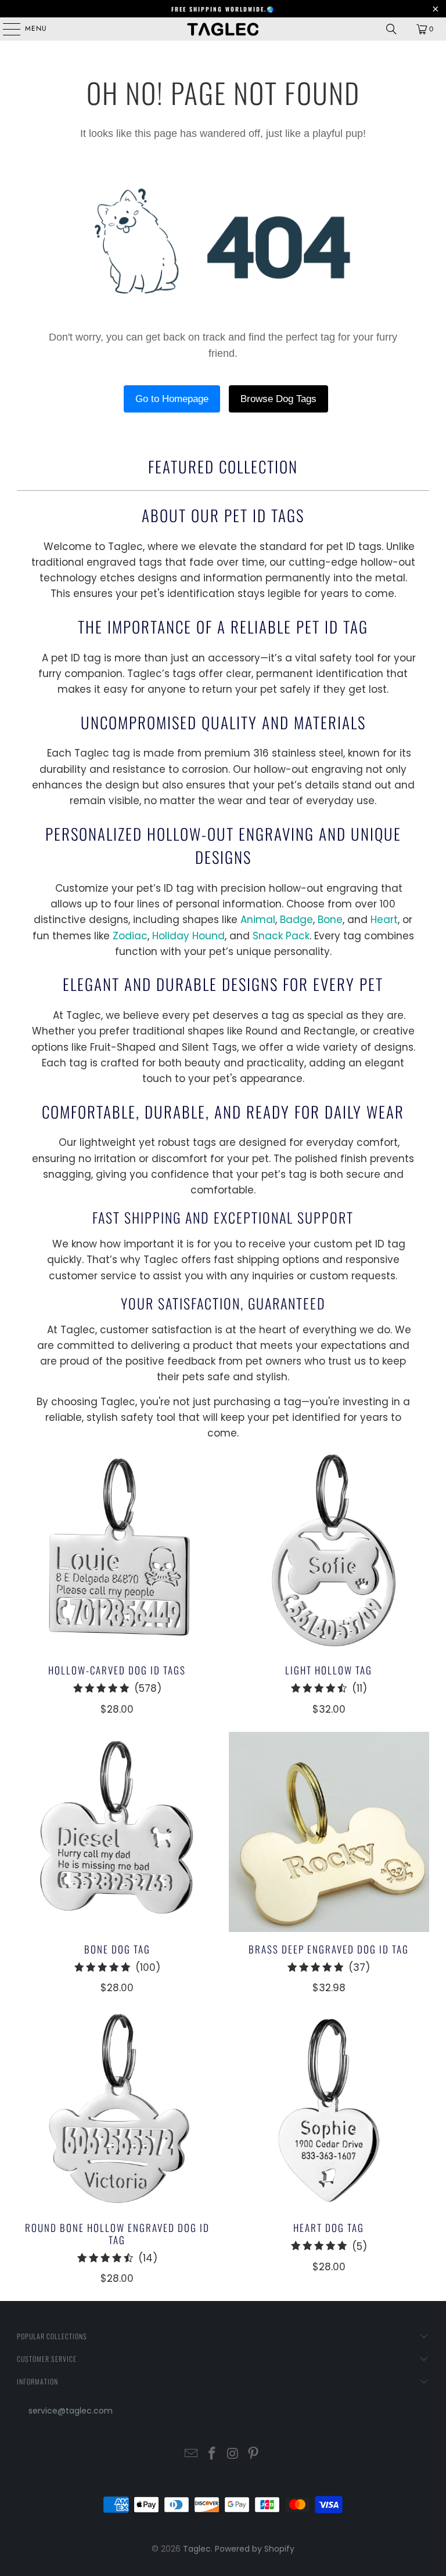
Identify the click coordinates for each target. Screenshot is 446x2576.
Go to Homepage (172, 399)
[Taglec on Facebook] (212, 2454)
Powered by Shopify (255, 2549)
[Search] (391, 29)
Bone (330, 920)
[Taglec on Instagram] (233, 2454)
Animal (258, 920)
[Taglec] (223, 29)
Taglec (197, 2549)
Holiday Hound (188, 936)
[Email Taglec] (192, 2454)
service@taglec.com (71, 2411)
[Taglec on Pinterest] (254, 2454)
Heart (384, 920)
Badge (296, 920)
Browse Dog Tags (278, 399)
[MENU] (6, 29)
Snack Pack (281, 936)
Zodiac (130, 936)
